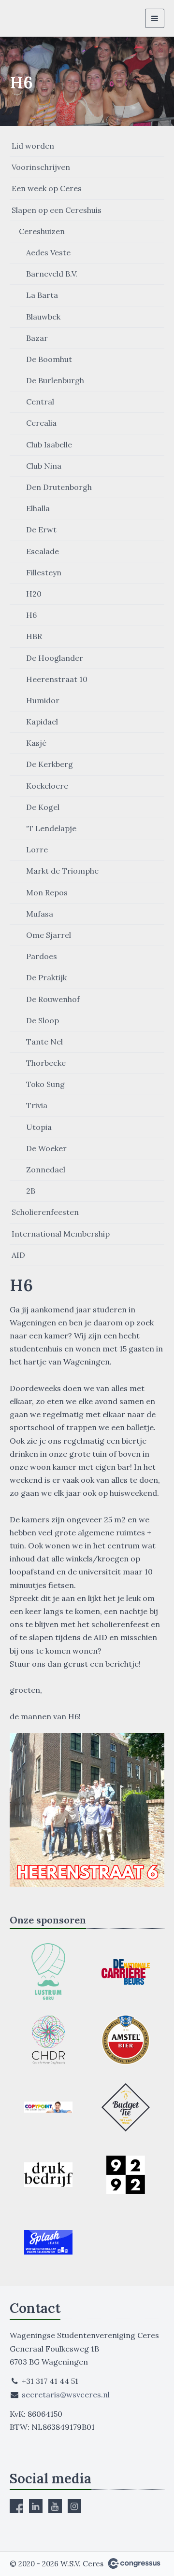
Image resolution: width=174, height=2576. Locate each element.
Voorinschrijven (41, 167)
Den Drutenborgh (59, 487)
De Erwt (41, 529)
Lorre (37, 849)
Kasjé (36, 743)
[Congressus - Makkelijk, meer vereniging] (134, 2563)
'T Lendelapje (51, 828)
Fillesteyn (44, 572)
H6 (31, 615)
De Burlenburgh (55, 380)
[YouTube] (55, 2506)
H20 (34, 594)
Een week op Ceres (47, 188)
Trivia (37, 1105)
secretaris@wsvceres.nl (66, 2395)
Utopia (39, 1127)
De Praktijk (46, 977)
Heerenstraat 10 (57, 679)
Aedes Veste (48, 252)
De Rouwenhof (53, 999)
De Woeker (46, 1148)
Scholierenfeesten (45, 1212)
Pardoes (42, 956)
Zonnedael (46, 1170)
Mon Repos (47, 892)
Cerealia (41, 423)
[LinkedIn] (36, 2506)
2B (31, 1191)
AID (18, 1255)
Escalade (43, 551)
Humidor (43, 700)
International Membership (61, 1234)
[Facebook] (16, 2506)
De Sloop (43, 1020)
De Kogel (43, 807)
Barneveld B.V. (52, 274)
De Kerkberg (50, 764)
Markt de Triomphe (62, 871)
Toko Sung (45, 1084)
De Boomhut (49, 359)
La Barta (42, 295)
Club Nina (44, 466)
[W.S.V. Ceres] (28, 18)
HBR (34, 636)
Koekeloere (47, 786)
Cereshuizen (42, 231)
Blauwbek (43, 317)
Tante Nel (44, 1042)
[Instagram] (74, 2506)
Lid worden (33, 146)
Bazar (37, 338)
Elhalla (38, 508)
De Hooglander (55, 658)
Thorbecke (46, 1063)
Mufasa (40, 914)
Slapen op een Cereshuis (57, 210)
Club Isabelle (49, 445)
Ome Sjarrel (49, 935)
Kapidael (42, 722)
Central (40, 402)
